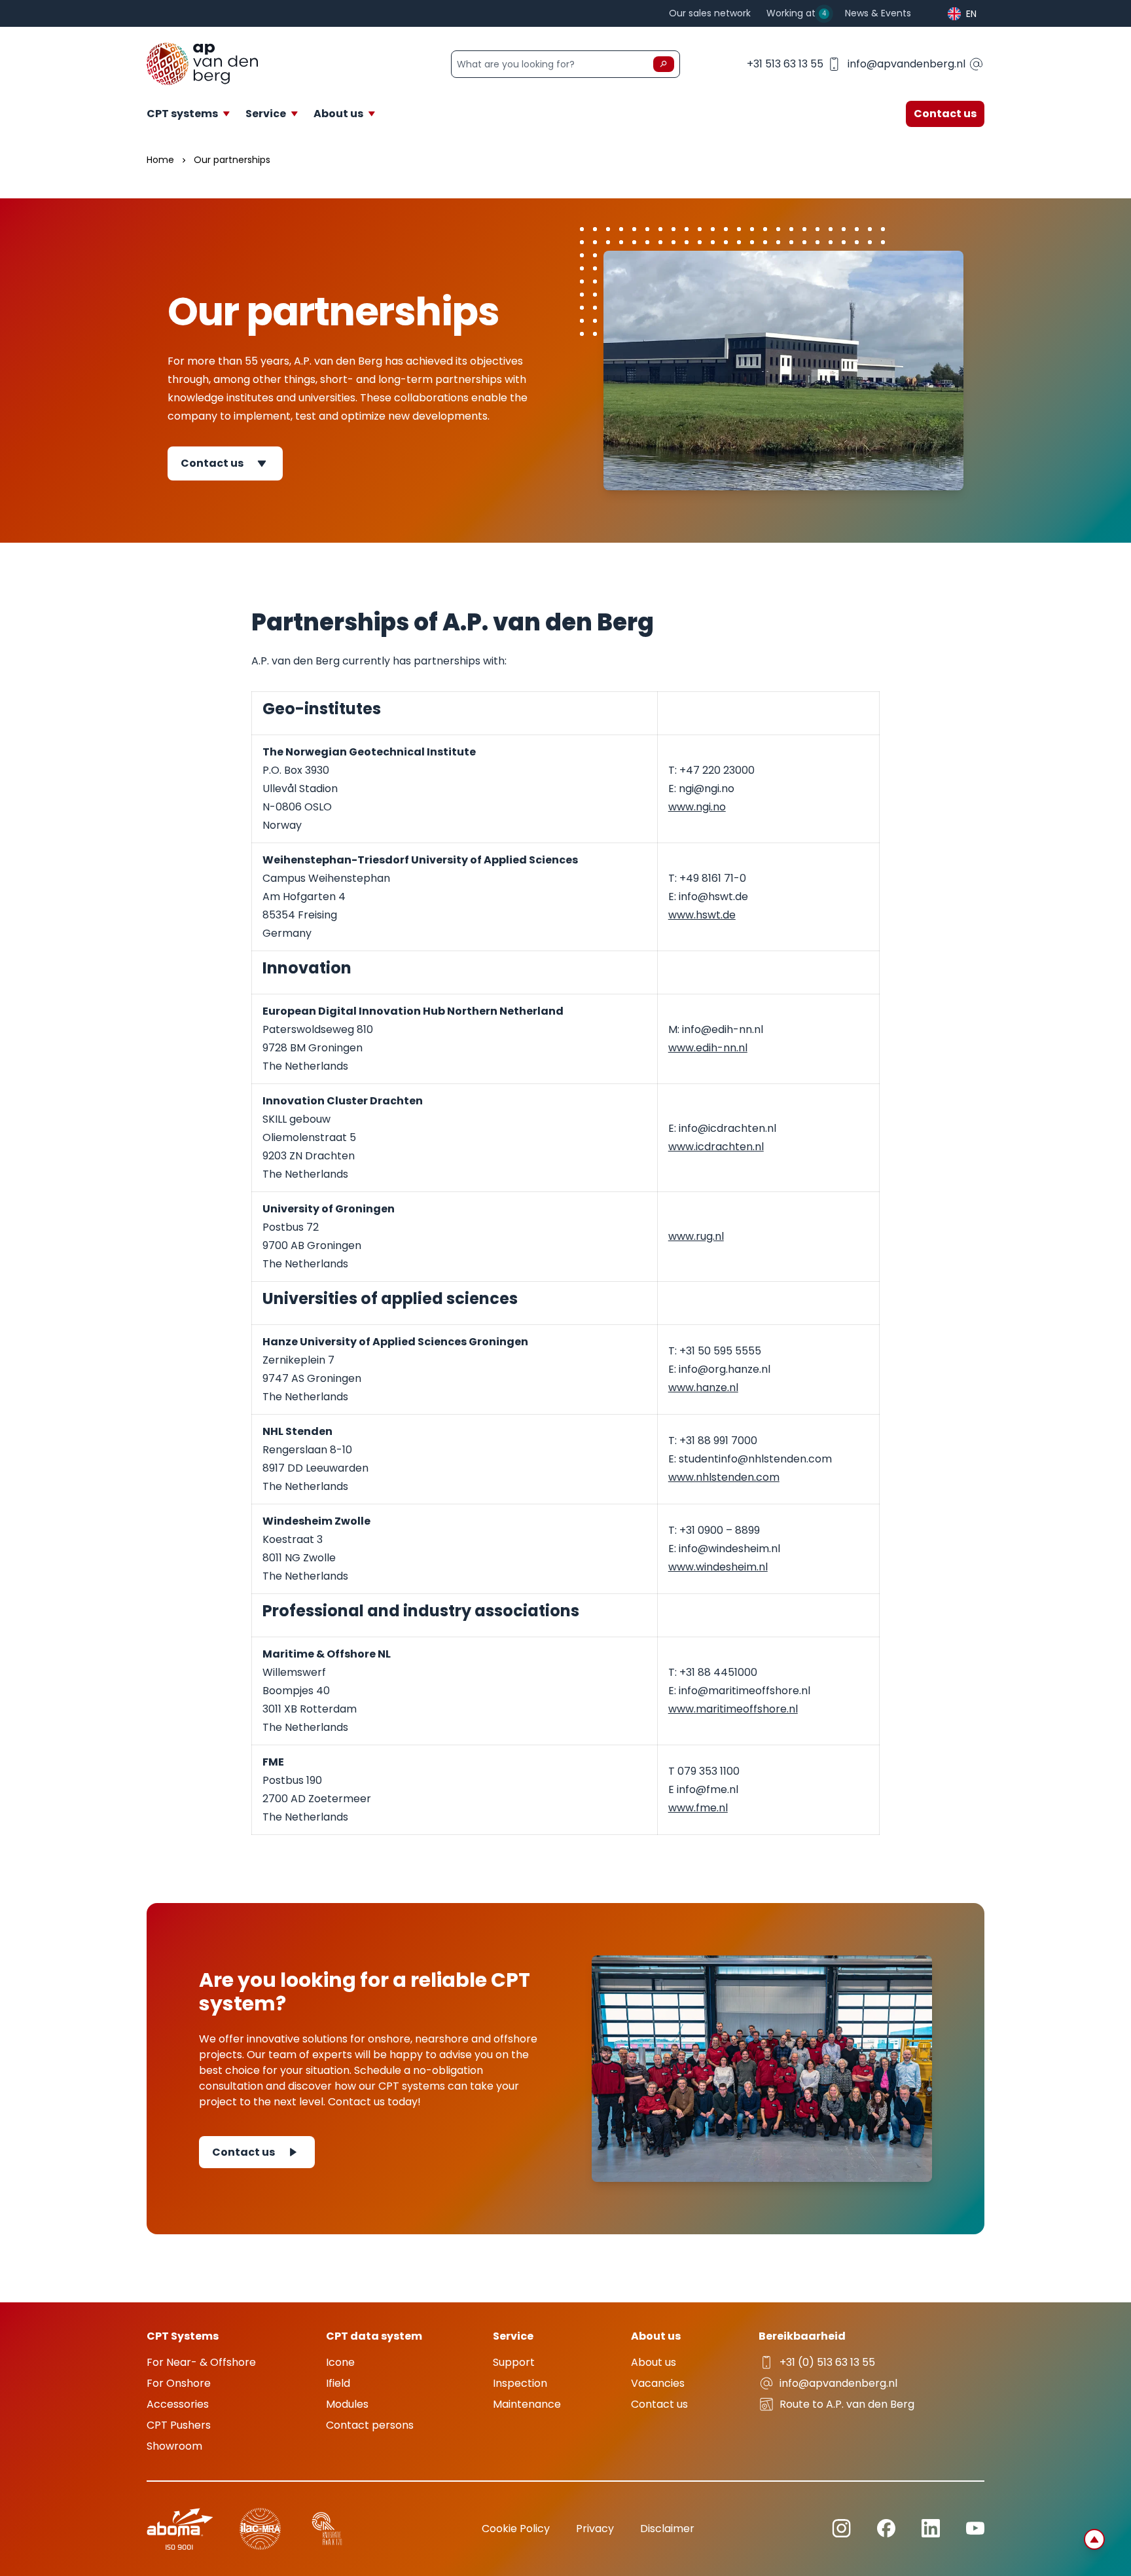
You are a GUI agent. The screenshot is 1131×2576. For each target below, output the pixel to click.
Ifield (338, 2383)
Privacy (595, 2529)
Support (514, 2362)
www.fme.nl (698, 1808)
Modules (347, 2404)
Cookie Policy (516, 2529)
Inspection (520, 2383)
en (971, 14)
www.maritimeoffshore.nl (733, 1709)
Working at (796, 13)
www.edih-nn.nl (708, 1048)
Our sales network (710, 13)
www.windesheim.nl (718, 1567)
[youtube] (975, 2528)
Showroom (174, 2446)
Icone (340, 2362)
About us (654, 2362)
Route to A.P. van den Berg (847, 2404)
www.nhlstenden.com (724, 1477)
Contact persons (370, 2425)
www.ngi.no (697, 807)
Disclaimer (667, 2529)
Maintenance (527, 2404)
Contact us (945, 114)
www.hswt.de (702, 915)
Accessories (178, 2404)
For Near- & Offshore (201, 2362)
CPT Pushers (179, 2425)
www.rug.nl (696, 1236)
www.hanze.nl (703, 1388)
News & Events (878, 13)
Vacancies (658, 2383)
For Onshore (179, 2383)
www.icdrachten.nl (716, 1147)
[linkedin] (841, 2529)
